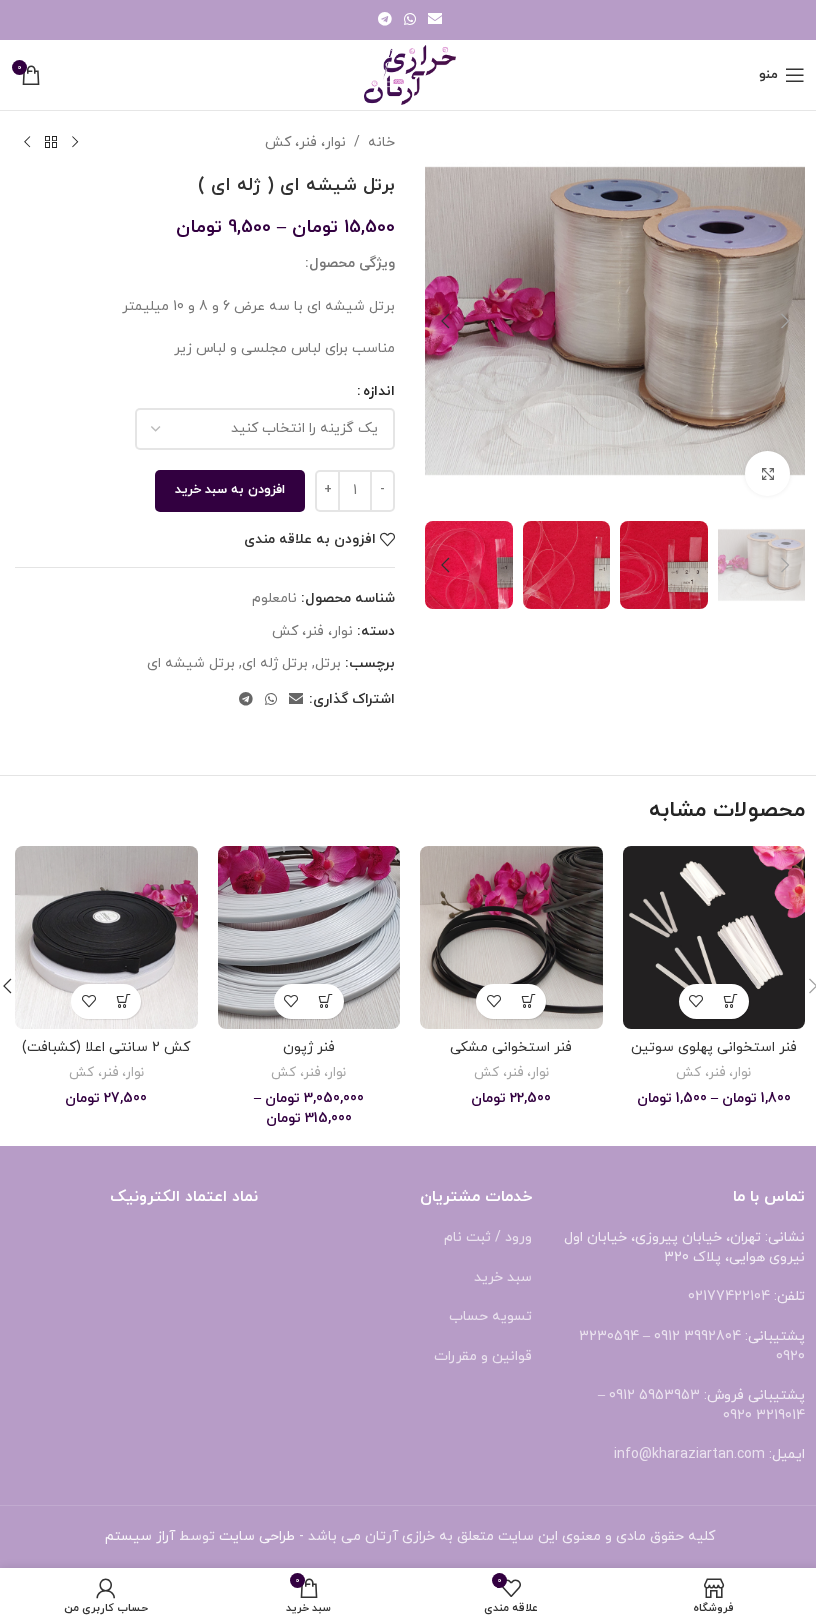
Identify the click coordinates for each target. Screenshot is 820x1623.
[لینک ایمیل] (435, 20)
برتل (328, 663)
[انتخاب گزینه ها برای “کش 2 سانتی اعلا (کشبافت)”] (123, 1001)
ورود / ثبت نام (488, 1237)
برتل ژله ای (275, 663)
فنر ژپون (309, 1047)
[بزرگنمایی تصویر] (767, 473)
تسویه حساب (490, 1316)
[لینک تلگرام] (385, 20)
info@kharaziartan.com (689, 1454)
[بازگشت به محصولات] (51, 143)
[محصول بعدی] (27, 143)
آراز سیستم (140, 1536)
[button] (785, 321)
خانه (381, 142)
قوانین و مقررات (483, 1356)
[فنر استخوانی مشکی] (511, 937)
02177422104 (729, 1296)
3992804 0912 (697, 1336)
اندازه (379, 391)
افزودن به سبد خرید (230, 490)
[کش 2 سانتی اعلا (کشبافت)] (106, 937)
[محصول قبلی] (75, 143)
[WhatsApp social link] (410, 20)
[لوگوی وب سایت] (410, 73)
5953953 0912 (654, 1395)
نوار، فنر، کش (305, 142)
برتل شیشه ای (191, 663)
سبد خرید (503, 1277)
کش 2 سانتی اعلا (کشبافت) (106, 1047)
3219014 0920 (764, 1415)
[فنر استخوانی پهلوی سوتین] (714, 937)
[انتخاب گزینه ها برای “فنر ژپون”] (326, 1001)
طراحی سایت (257, 1536)
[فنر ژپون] (309, 937)
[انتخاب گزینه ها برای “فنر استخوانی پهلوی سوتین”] (731, 1001)
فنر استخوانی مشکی (511, 1047)
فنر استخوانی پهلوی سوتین (714, 1047)
